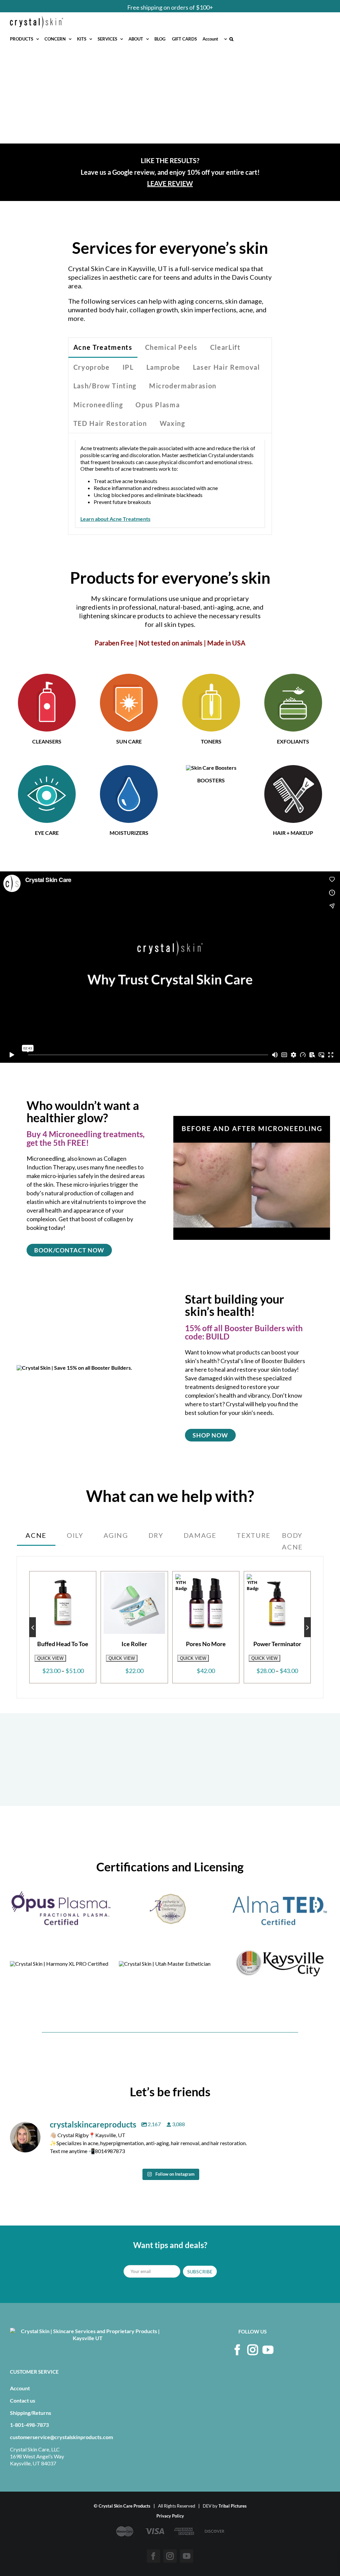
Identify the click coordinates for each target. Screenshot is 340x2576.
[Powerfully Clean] (206, 1603)
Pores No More (63, 1644)
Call (176, 7)
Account (20, 2388)
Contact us (23, 2400)
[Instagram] (253, 2350)
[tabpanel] (170, 484)
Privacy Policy (170, 2516)
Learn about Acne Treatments (115, 519)
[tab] (103, 348)
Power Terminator (134, 1644)
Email (207, 7)
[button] (231, 39)
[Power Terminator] (134, 1603)
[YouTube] (268, 2350)
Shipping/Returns (31, 2413)
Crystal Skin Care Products (125, 2506)
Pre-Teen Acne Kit (277, 1644)
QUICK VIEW (50, 1658)
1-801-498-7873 (29, 2425)
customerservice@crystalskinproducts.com (61, 2437)
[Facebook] (237, 2350)
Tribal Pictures (233, 2506)
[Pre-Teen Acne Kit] (277, 1576)
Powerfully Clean (206, 1644)
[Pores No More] (63, 1603)
